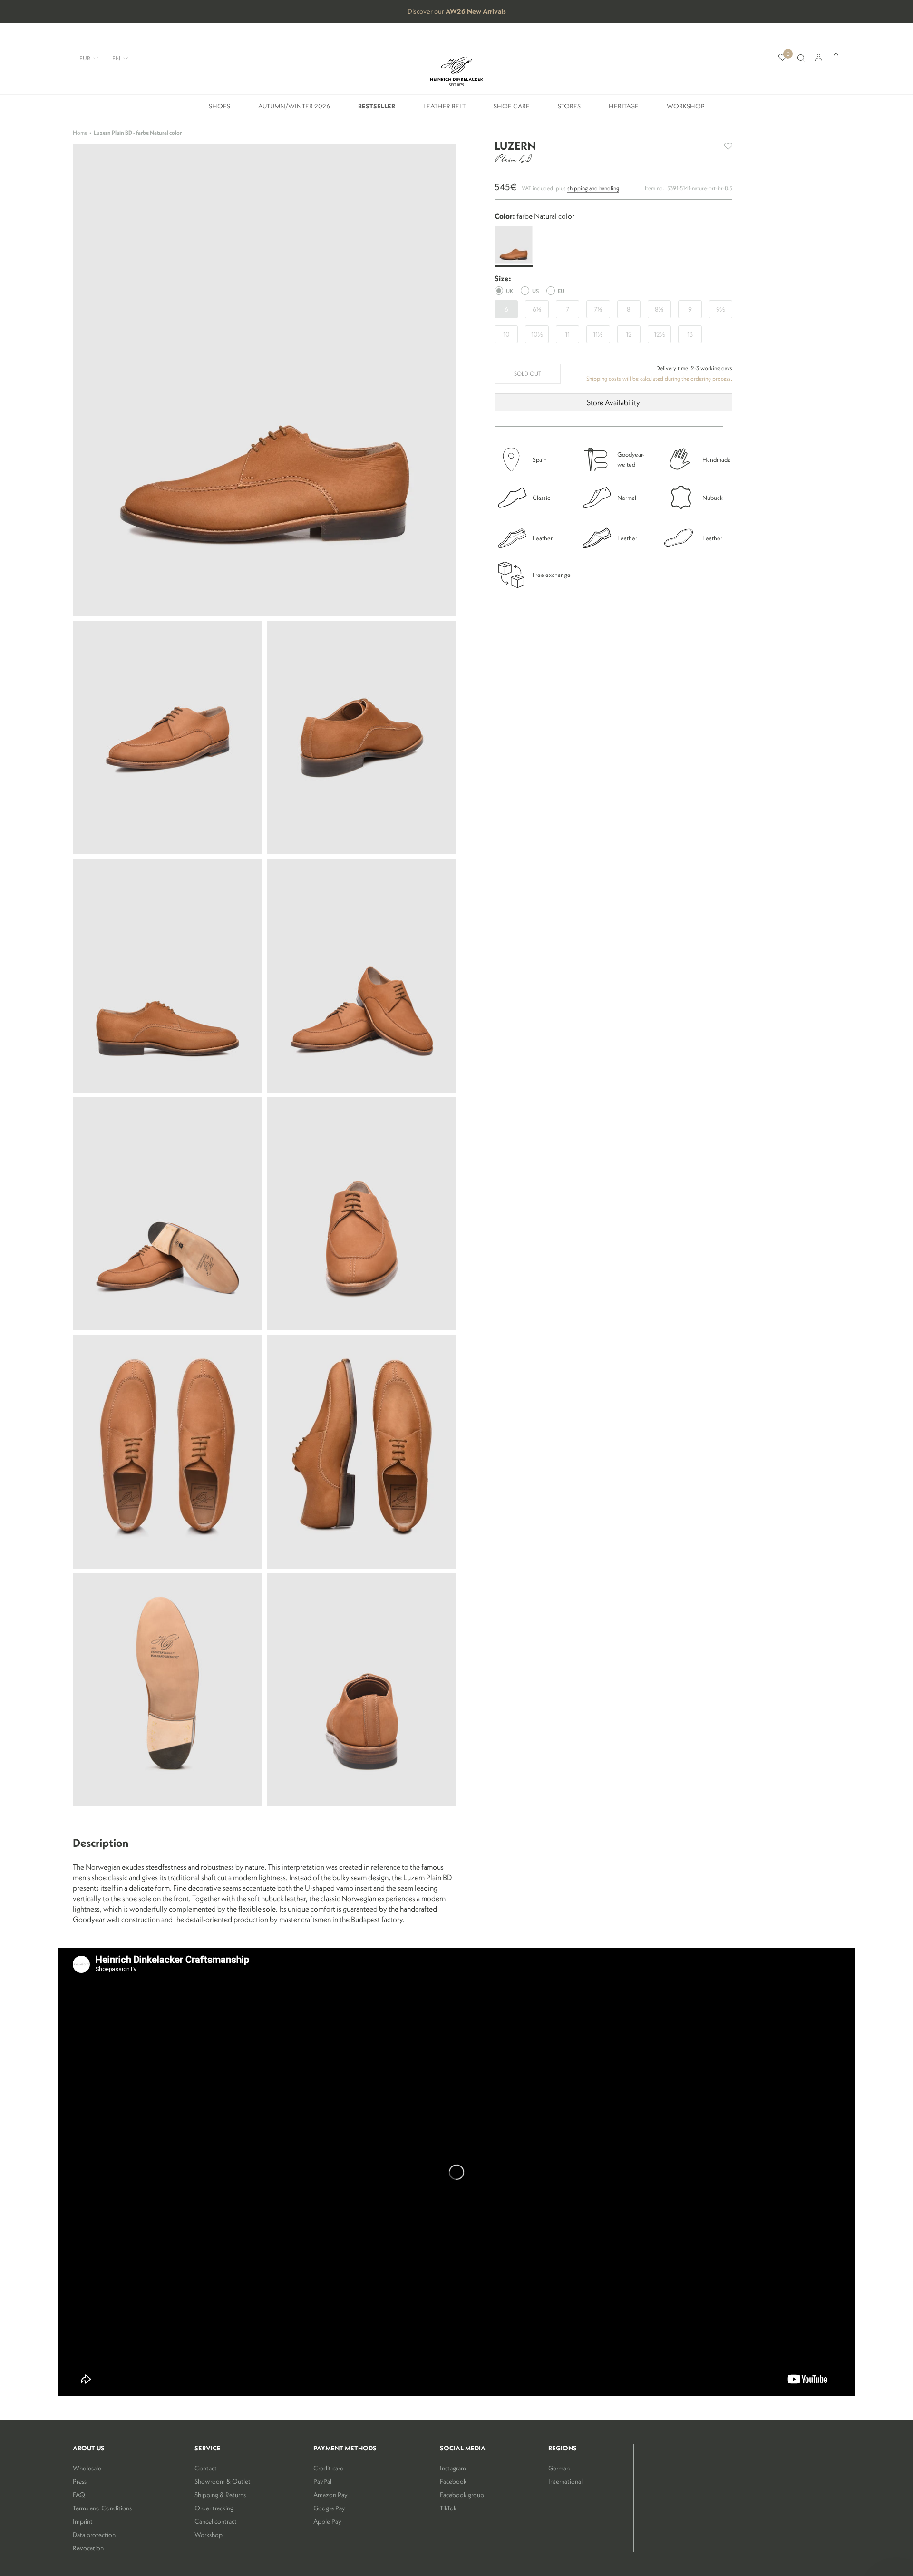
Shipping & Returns (220, 2495)
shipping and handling (593, 188)
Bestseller (377, 110)
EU (561, 291)
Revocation (88, 2548)
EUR (85, 58)
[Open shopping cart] (836, 58)
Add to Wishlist (728, 146)
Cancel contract (216, 2521)
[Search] (801, 58)
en (116, 58)
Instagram (453, 2468)
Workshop (686, 110)
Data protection (94, 2535)
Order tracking (214, 2508)
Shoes (219, 110)
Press (80, 2481)
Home (80, 132)
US (535, 291)
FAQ (79, 2495)
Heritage (624, 110)
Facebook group (462, 2495)
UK (510, 291)
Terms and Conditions (102, 2508)
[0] (782, 58)
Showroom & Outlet (223, 2481)
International (565, 2481)
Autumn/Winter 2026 (294, 110)
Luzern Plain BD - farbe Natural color (138, 132)
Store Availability (613, 402)
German (559, 2468)
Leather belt (444, 110)
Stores (569, 110)
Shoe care (512, 110)
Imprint (83, 2521)
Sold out (528, 374)
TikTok (448, 2508)
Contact (206, 2468)
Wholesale (87, 2468)
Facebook (453, 2481)
